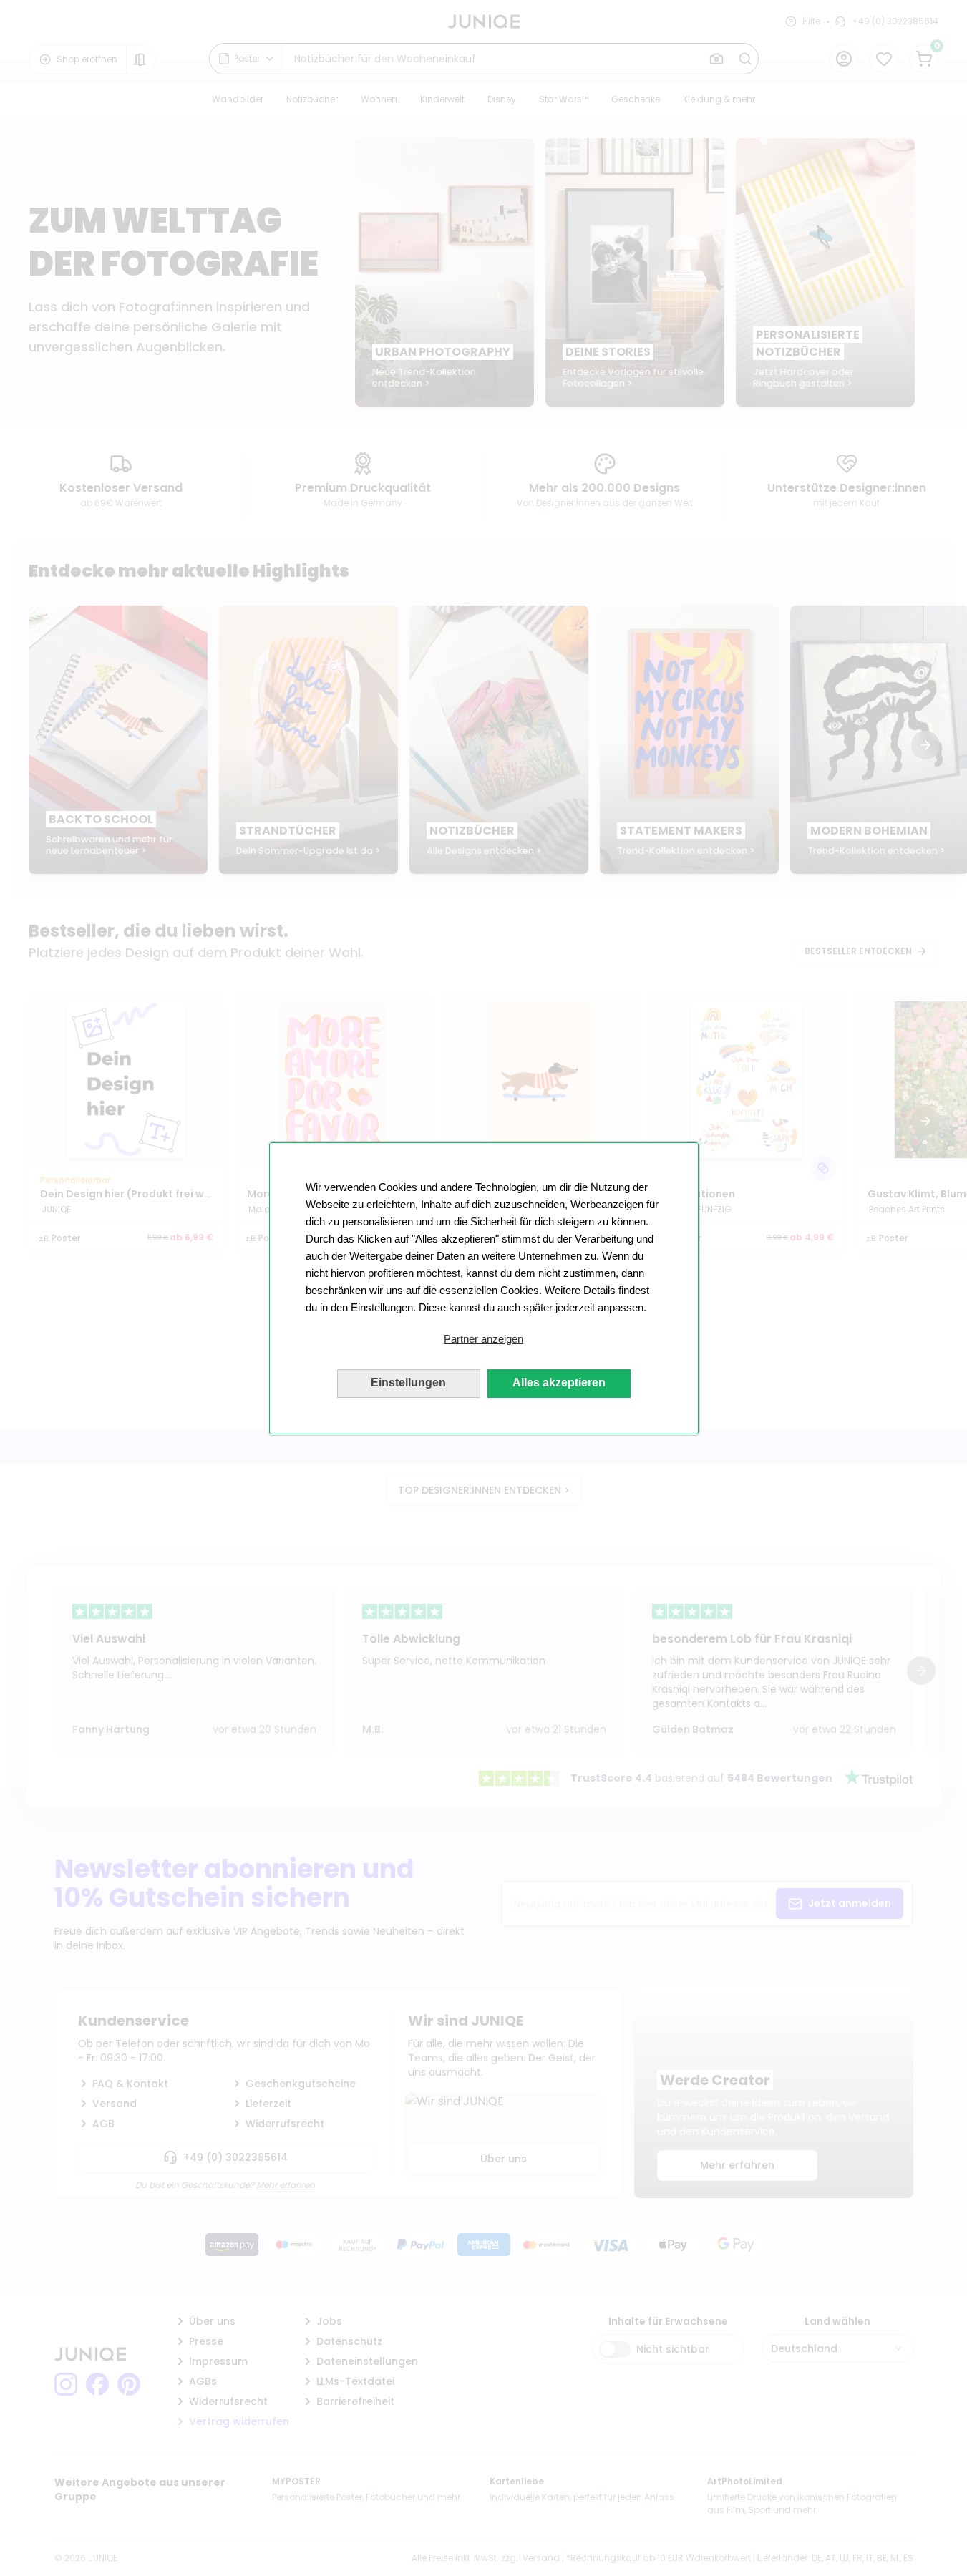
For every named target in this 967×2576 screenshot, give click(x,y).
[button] (484, 1339)
